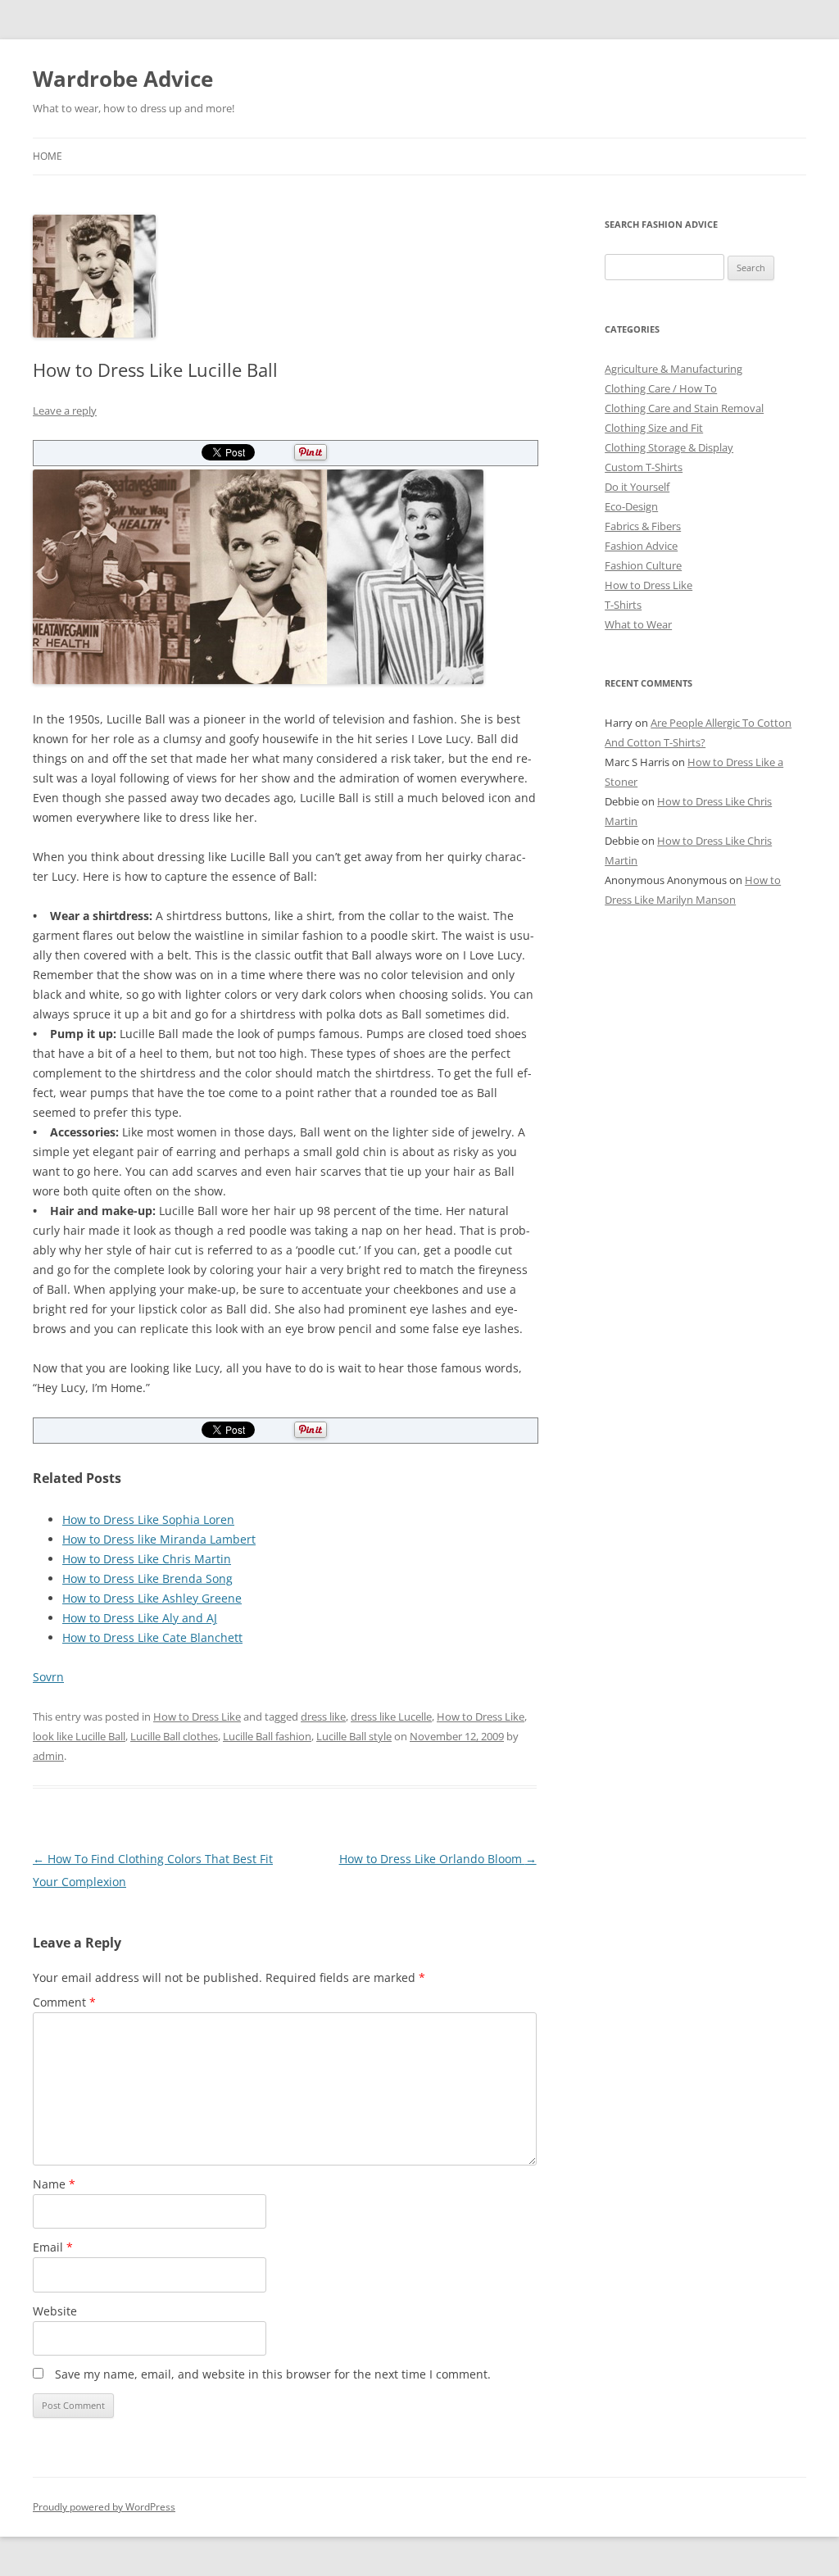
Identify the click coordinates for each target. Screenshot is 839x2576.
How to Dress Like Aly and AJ (140, 1618)
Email (53, 2247)
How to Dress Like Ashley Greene (152, 1598)
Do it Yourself (637, 487)
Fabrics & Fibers (643, 526)
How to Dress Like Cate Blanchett (152, 1637)
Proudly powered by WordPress (104, 2507)
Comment (64, 2002)
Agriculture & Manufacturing (673, 369)
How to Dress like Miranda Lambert (159, 1539)
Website (55, 2311)
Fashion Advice (641, 546)
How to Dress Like (197, 1717)
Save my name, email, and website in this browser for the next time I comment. (273, 2374)
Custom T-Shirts (644, 467)
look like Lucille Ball (79, 1736)
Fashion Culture (643, 565)
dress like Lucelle (391, 1717)
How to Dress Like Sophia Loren (148, 1519)
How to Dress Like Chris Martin (147, 1559)
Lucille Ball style (354, 1736)
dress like (323, 1717)
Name (54, 2184)
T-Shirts (623, 605)
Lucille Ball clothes (174, 1736)
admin (48, 1756)
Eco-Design (631, 506)
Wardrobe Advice (123, 79)
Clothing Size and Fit (654, 428)
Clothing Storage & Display (669, 447)
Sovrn (48, 1677)
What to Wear (638, 624)
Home (48, 156)
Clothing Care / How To (661, 388)
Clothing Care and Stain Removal (684, 408)
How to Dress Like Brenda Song (147, 1578)
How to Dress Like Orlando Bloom (438, 1859)
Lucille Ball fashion (267, 1736)
